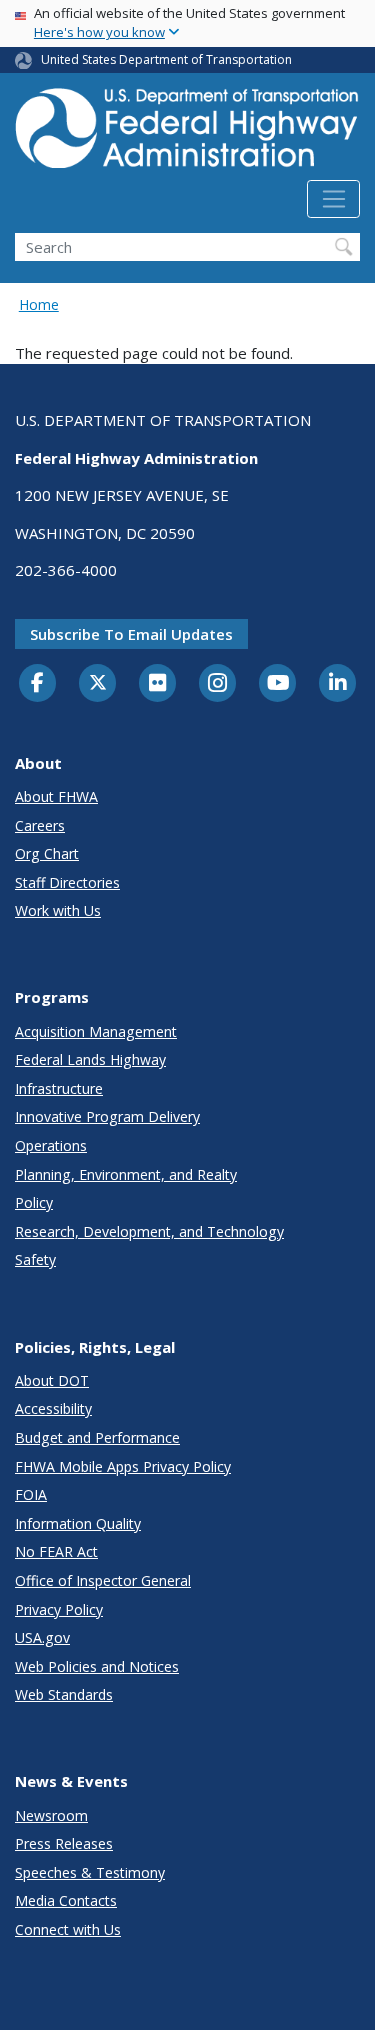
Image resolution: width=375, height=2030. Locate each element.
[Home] (187, 134)
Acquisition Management (96, 1031)
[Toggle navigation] (333, 199)
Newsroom (51, 1815)
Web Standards (64, 1694)
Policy (34, 1202)
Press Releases (64, 1843)
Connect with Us (68, 1929)
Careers (40, 825)
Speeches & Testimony (90, 1872)
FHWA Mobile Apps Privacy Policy (123, 1466)
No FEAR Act (56, 1551)
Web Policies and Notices (97, 1666)
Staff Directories (67, 882)
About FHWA (56, 796)
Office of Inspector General (103, 1580)
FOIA (31, 1494)
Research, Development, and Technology (149, 1231)
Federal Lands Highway (90, 1059)
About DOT (52, 1380)
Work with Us (58, 910)
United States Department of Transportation (166, 59)
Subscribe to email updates (131, 634)
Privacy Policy (59, 1609)
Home (39, 304)
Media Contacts (66, 1900)
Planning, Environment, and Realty (126, 1174)
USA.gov (42, 1637)
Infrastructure (59, 1088)
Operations (51, 1145)
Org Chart (47, 853)
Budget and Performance (97, 1437)
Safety (35, 1259)
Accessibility (53, 1408)
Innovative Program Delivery (107, 1116)
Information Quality (78, 1523)
